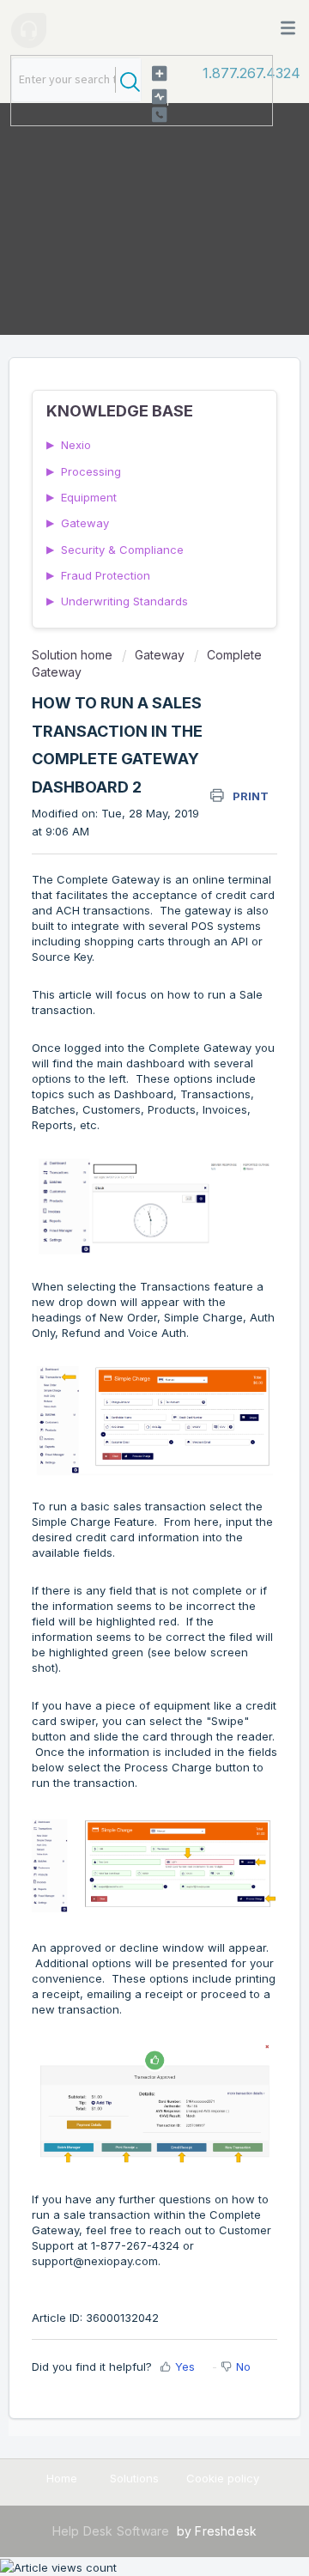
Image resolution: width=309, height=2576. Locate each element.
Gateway (78, 523)
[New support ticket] (159, 73)
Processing (84, 471)
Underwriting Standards (117, 601)
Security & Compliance (115, 550)
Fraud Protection (98, 575)
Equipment (82, 497)
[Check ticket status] (159, 97)
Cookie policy (223, 2478)
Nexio (69, 445)
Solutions (134, 2478)
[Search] (128, 80)
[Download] (123, 1309)
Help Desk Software (113, 2531)
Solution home (74, 655)
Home (62, 2478)
